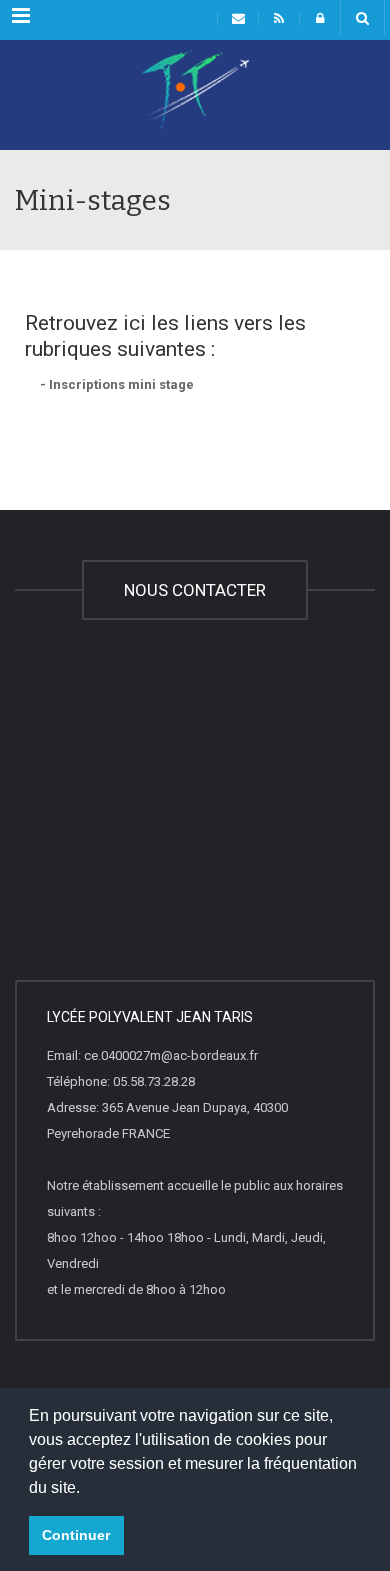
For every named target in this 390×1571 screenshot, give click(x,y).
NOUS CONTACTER (195, 590)
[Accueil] (195, 100)
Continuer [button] (76, 1535)
